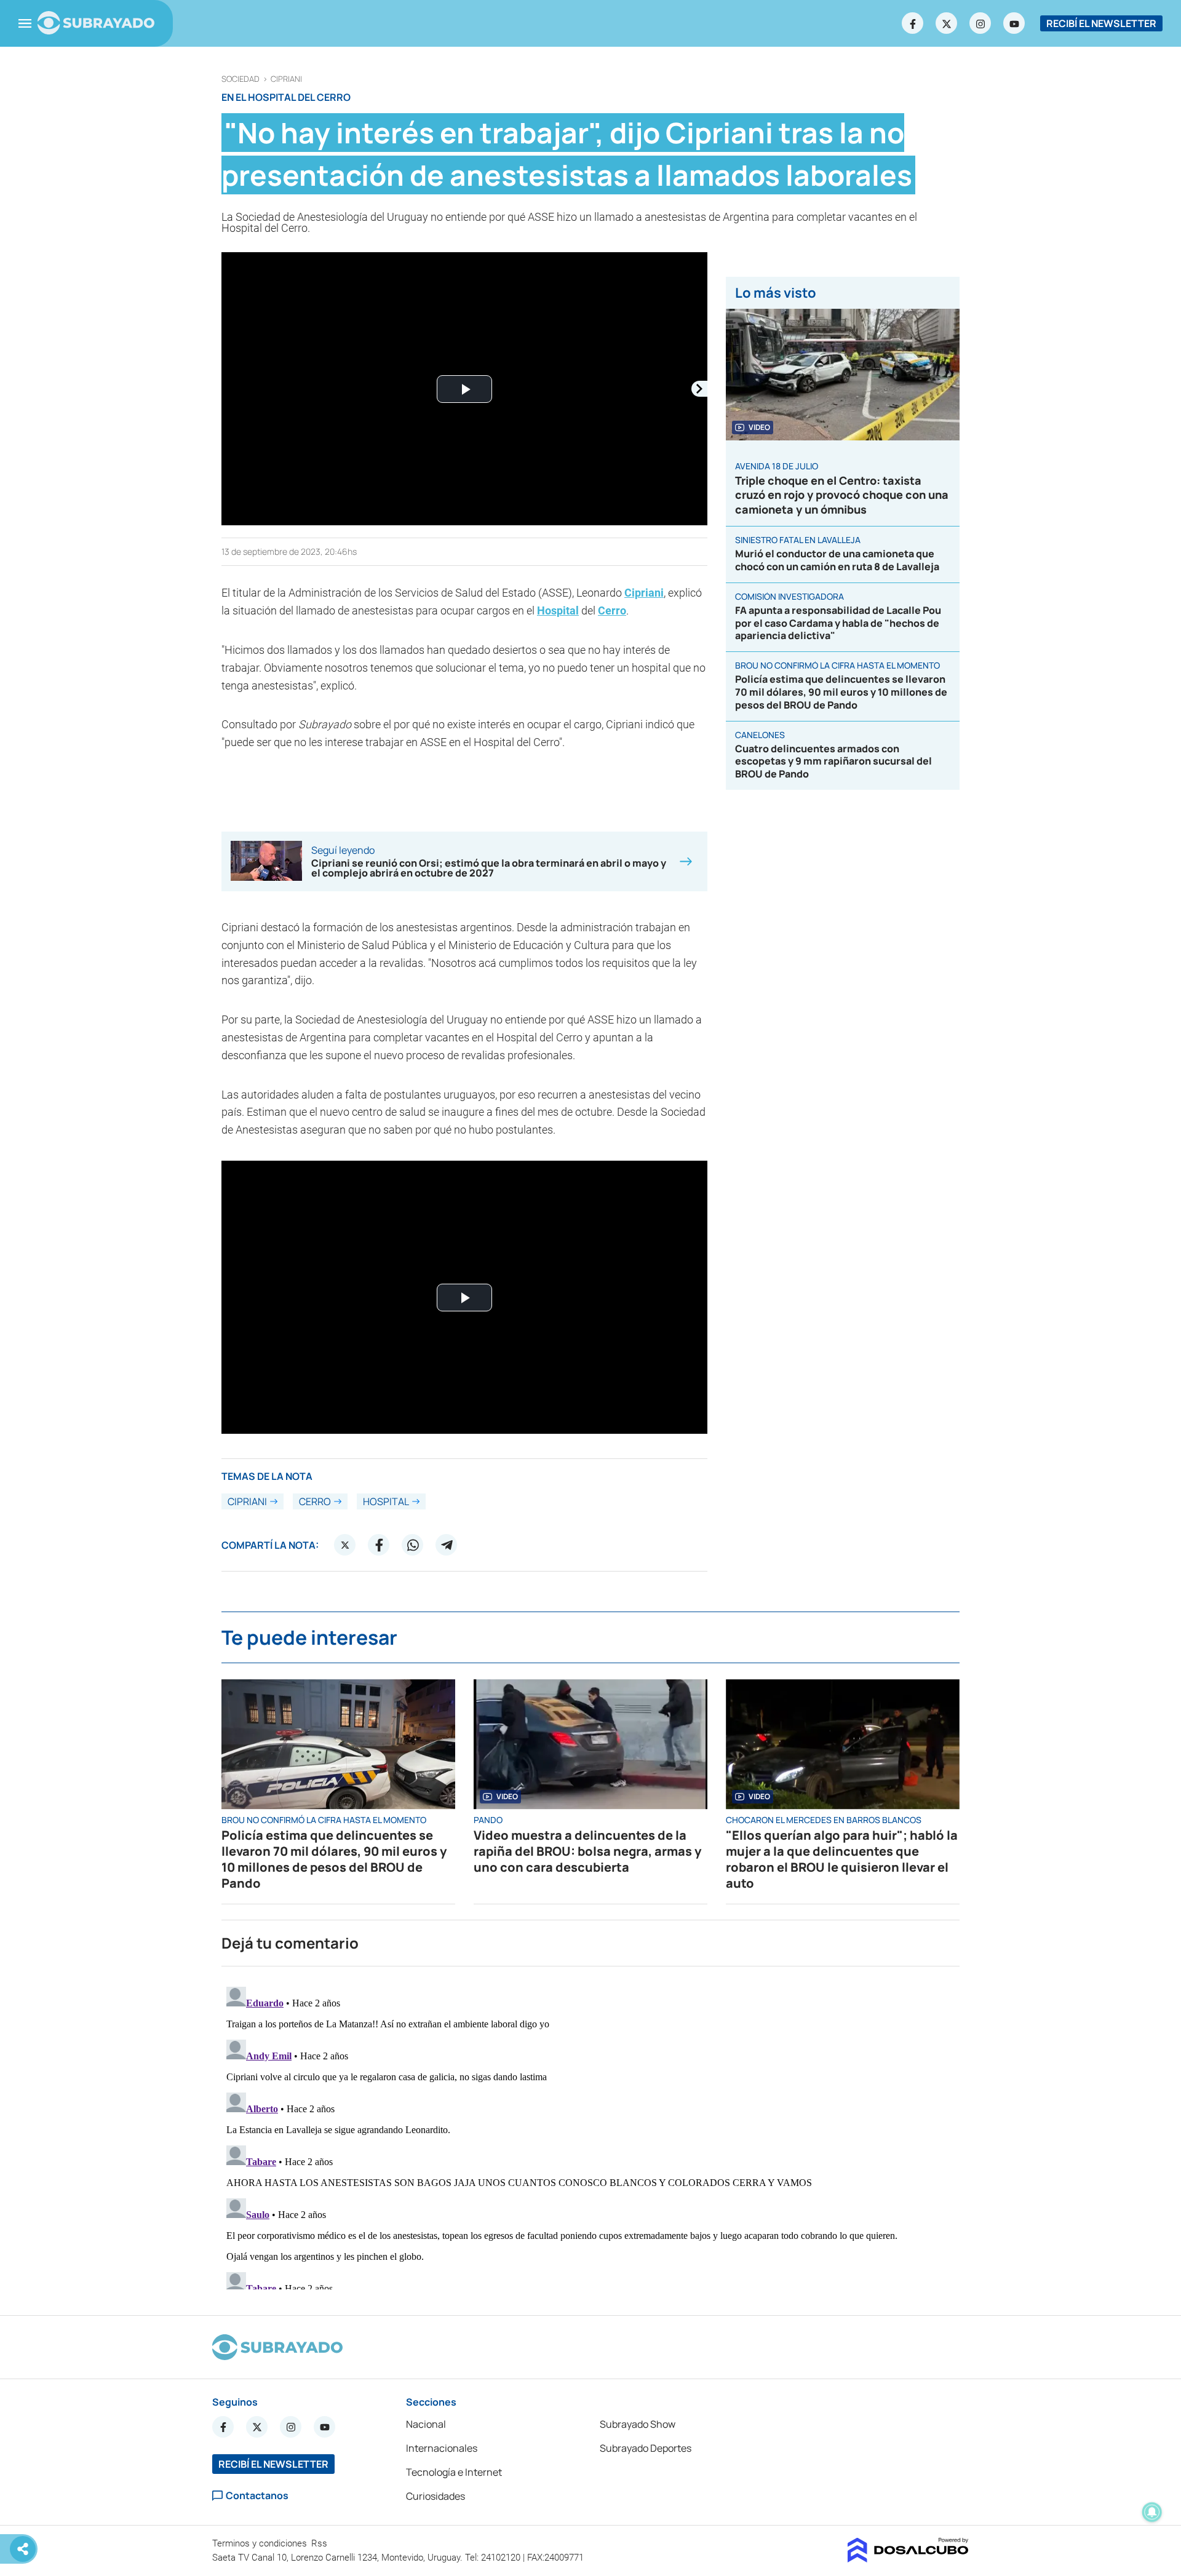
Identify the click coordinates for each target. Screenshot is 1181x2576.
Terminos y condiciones (261, 2543)
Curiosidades (435, 2496)
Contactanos (257, 2496)
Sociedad (241, 79)
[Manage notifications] (1152, 2512)
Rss (320, 2543)
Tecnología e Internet (454, 2472)
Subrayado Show (638, 2424)
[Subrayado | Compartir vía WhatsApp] (413, 1545)
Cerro (612, 610)
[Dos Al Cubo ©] (908, 2559)
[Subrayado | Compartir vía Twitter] (345, 1545)
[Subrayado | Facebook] (913, 23)
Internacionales (442, 2448)
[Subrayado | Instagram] (980, 23)
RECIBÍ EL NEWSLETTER (1101, 23)
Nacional (426, 2424)
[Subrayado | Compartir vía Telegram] (447, 1545)
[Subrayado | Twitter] (947, 23)
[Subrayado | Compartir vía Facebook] (379, 1545)
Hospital (558, 610)
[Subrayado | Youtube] (1014, 23)
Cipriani (286, 79)
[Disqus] (590, 2136)
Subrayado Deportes (646, 2448)
